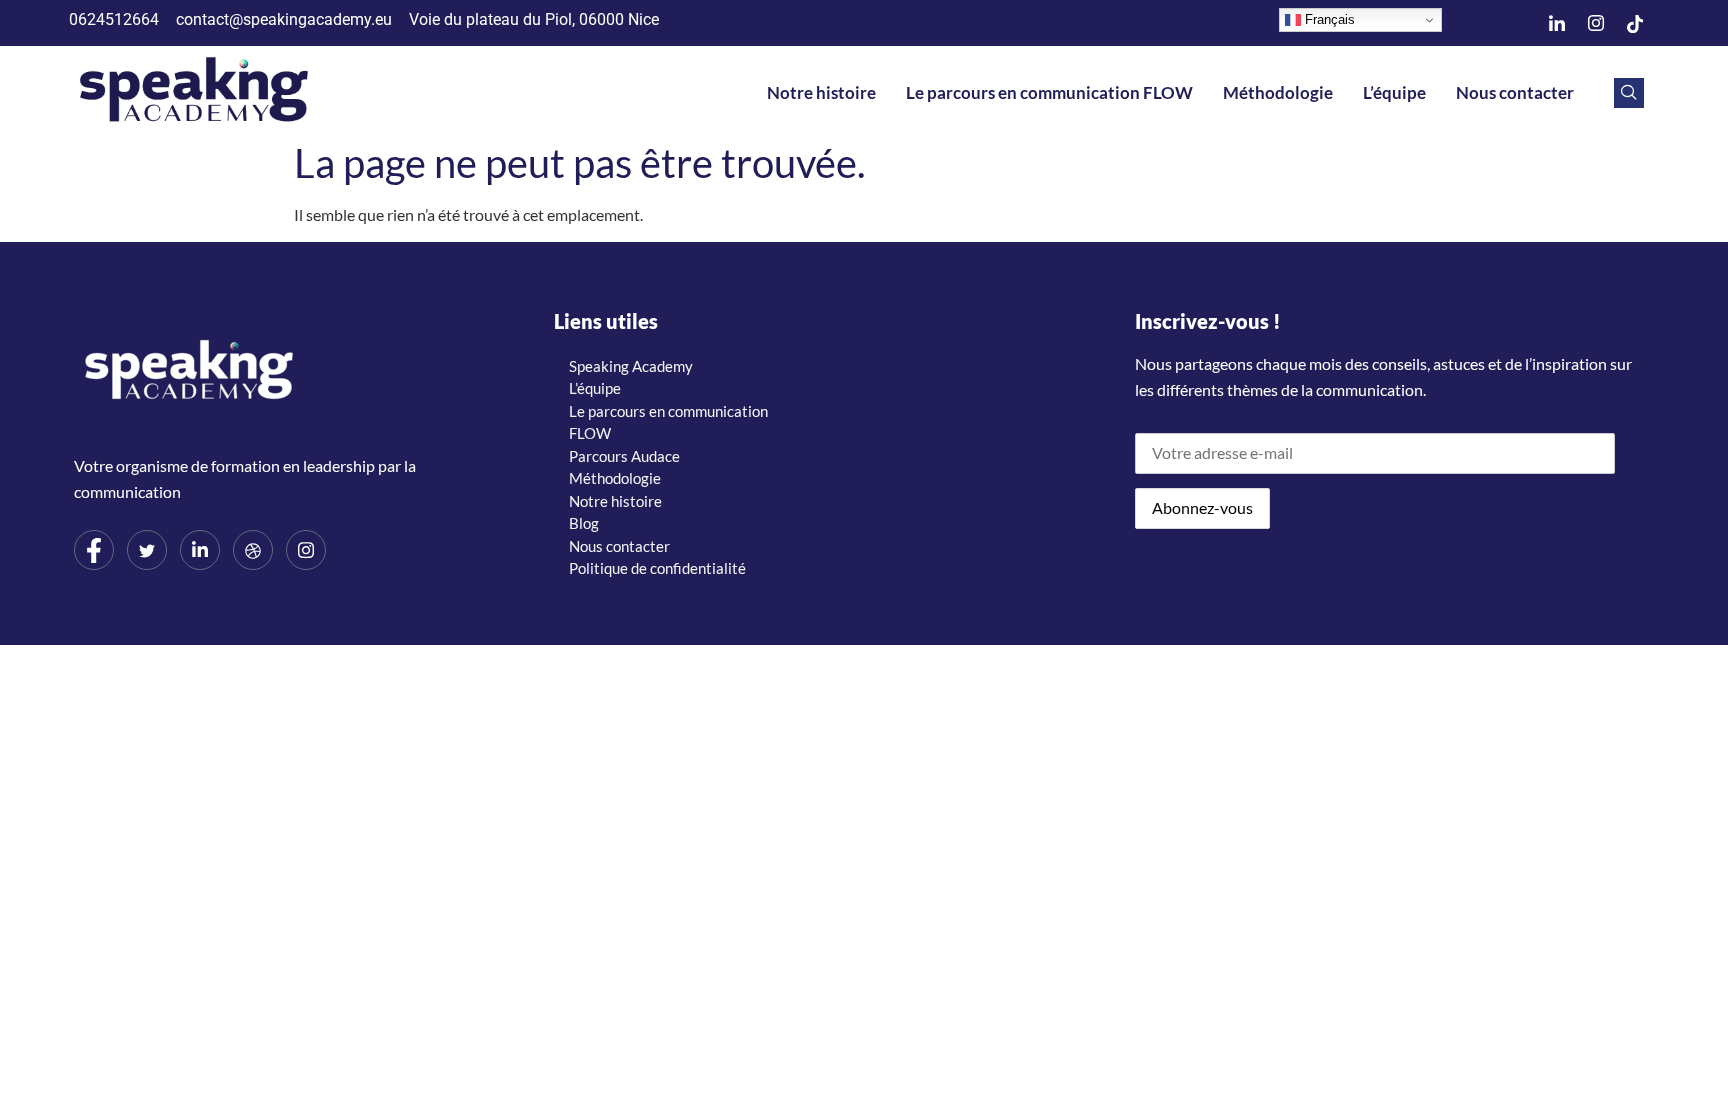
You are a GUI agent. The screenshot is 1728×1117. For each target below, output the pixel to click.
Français (1328, 19)
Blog (584, 523)
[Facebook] (94, 550)
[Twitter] (147, 550)
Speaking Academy (631, 366)
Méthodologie (1278, 92)
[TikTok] (1635, 23)
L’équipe (1394, 92)
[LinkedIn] (1557, 23)
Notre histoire (821, 92)
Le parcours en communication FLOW (1049, 92)
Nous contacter (1515, 92)
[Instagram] (1596, 23)
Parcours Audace (624, 456)
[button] (1629, 93)
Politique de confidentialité (657, 568)
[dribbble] (253, 550)
